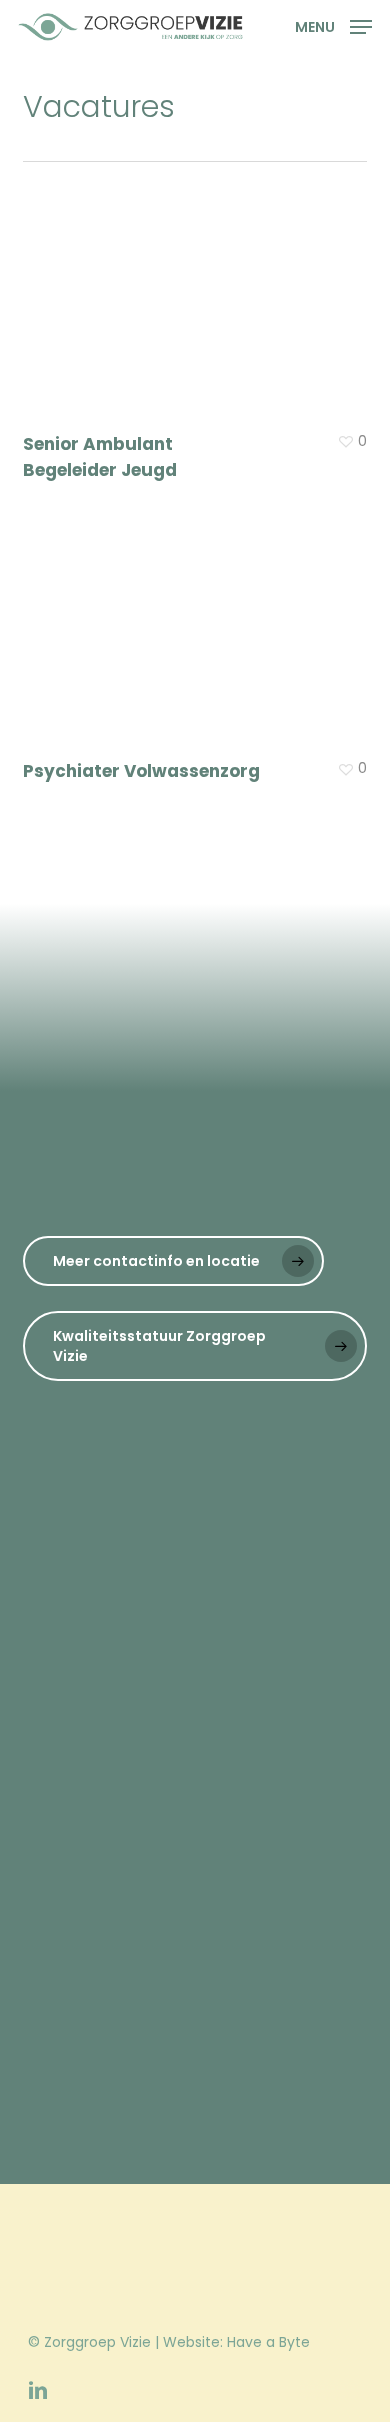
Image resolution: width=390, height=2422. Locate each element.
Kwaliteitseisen (104, 1882)
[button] (333, 25)
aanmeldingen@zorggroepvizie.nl (243, 1773)
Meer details (199, 615)
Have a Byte (268, 2342)
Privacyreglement (115, 1908)
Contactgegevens (117, 1934)
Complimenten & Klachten (147, 1856)
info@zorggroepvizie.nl (101, 1690)
